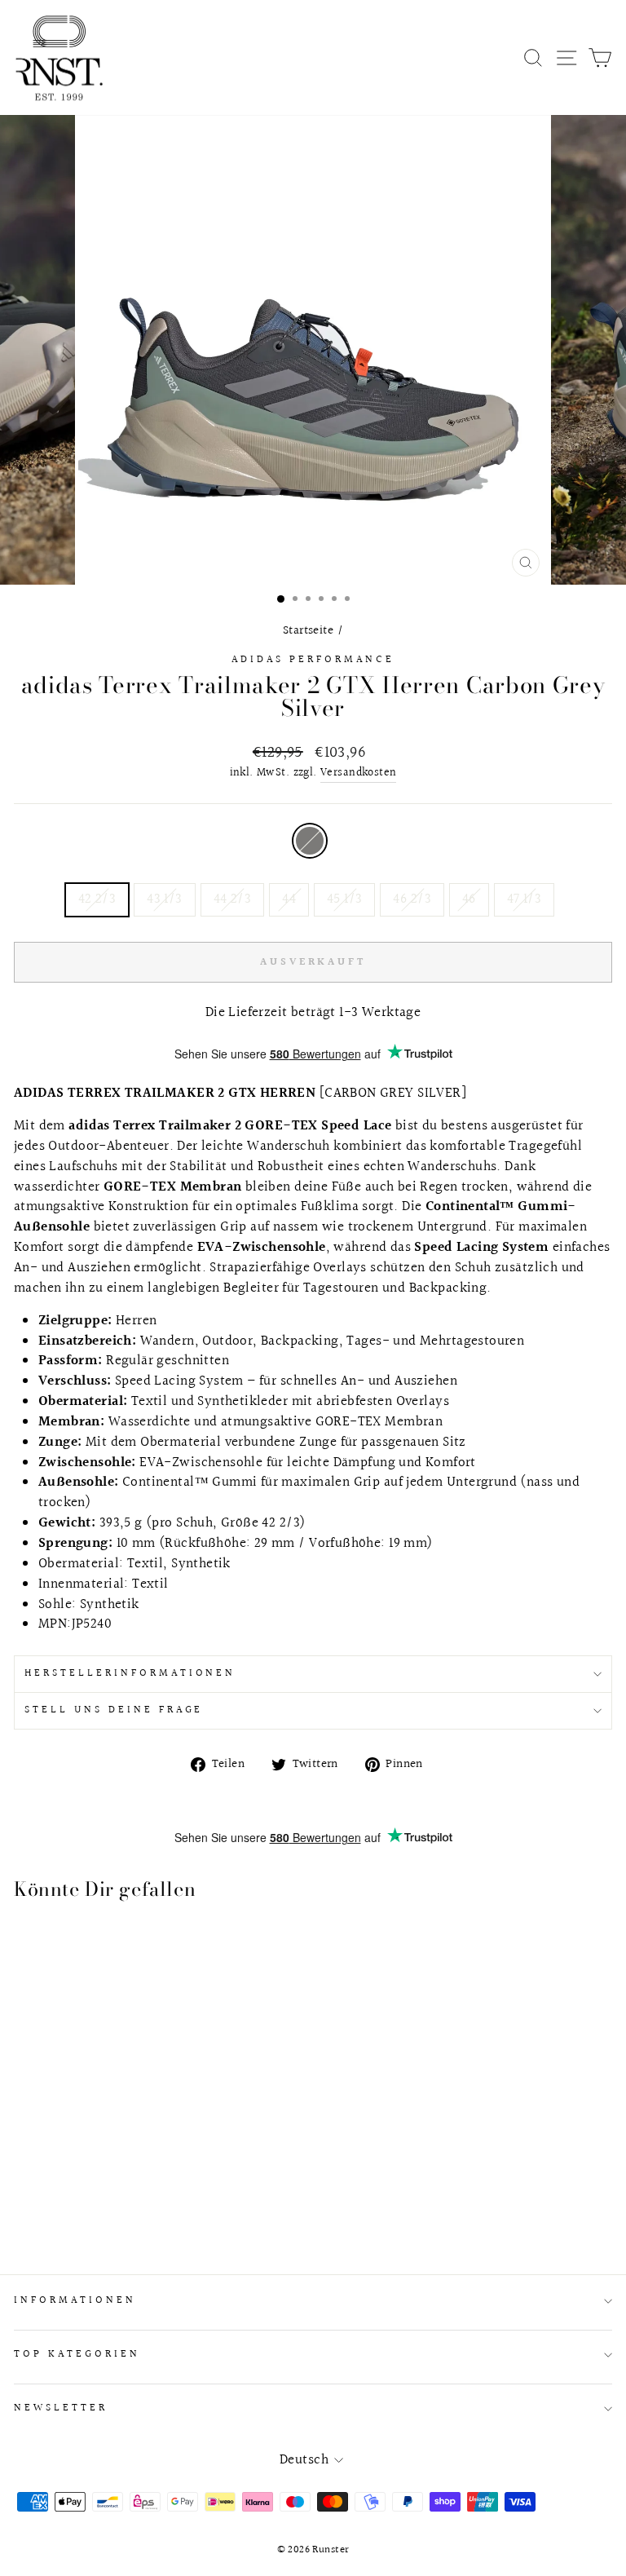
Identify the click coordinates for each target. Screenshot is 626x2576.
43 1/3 (164, 899)
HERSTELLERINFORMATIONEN (130, 1673)
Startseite (308, 630)
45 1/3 (344, 899)
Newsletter (61, 2408)
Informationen (75, 2300)
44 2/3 (232, 899)
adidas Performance (313, 660)
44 (289, 899)
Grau (310, 841)
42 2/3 (97, 899)
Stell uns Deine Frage (114, 1710)
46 (469, 899)
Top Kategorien (77, 2354)
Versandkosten (358, 773)
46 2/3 (412, 899)
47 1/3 (524, 899)
